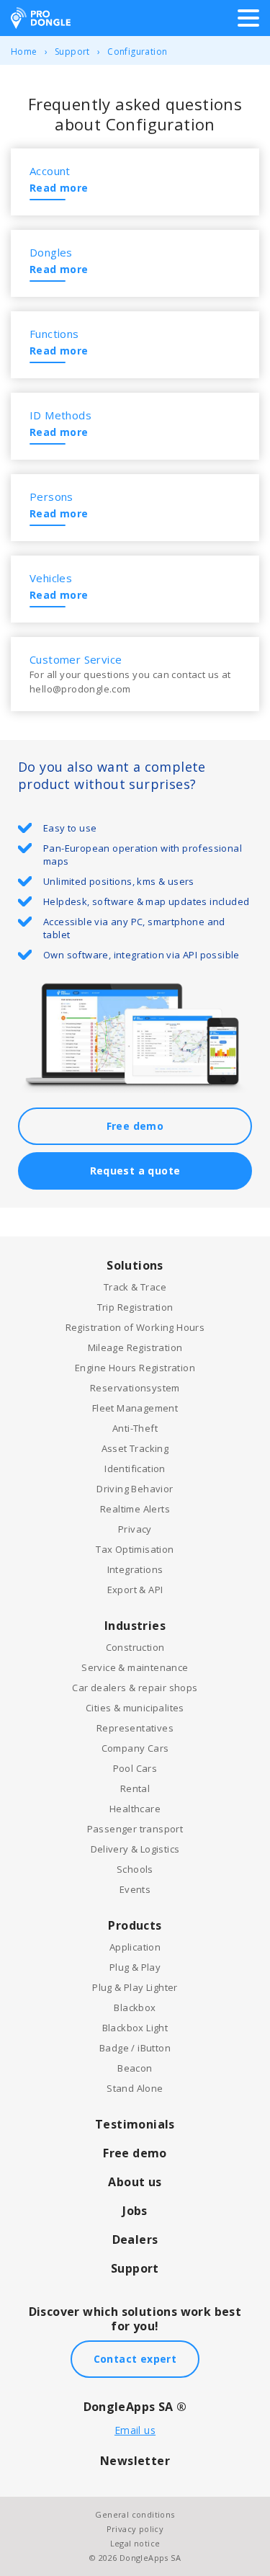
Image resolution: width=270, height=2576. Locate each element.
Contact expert (135, 2359)
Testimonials (135, 2124)
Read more (59, 188)
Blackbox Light (135, 2028)
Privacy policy (135, 2529)
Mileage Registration (135, 1347)
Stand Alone (135, 2088)
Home (24, 52)
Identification (135, 1469)
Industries (135, 1626)
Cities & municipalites (135, 1708)
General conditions (135, 2514)
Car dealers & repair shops (135, 1688)
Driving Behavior (135, 1489)
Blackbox (135, 2007)
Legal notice (135, 2543)
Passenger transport (135, 1829)
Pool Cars (135, 1768)
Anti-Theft (135, 1428)
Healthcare (135, 1809)
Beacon (135, 2068)
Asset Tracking (135, 1448)
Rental (135, 1788)
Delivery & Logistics (135, 1849)
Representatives (135, 1728)
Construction (135, 1647)
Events (135, 1889)
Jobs (135, 2211)
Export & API (135, 1590)
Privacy (135, 1529)
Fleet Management (135, 1408)
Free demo (135, 1126)
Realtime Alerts (135, 1509)
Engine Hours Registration (135, 1368)
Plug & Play (135, 1967)
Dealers (135, 2239)
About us (135, 2182)
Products (135, 1925)
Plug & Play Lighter (135, 1987)
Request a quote (135, 1171)
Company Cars (135, 1748)
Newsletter (135, 2461)
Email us (135, 2430)
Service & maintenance (135, 1667)
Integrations (135, 1569)
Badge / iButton (135, 2048)
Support (72, 52)
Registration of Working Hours (135, 1327)
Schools (135, 1869)
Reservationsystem (135, 1388)
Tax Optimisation (135, 1549)
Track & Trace (135, 1287)
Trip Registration (135, 1307)
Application (135, 1947)
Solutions (135, 1265)
